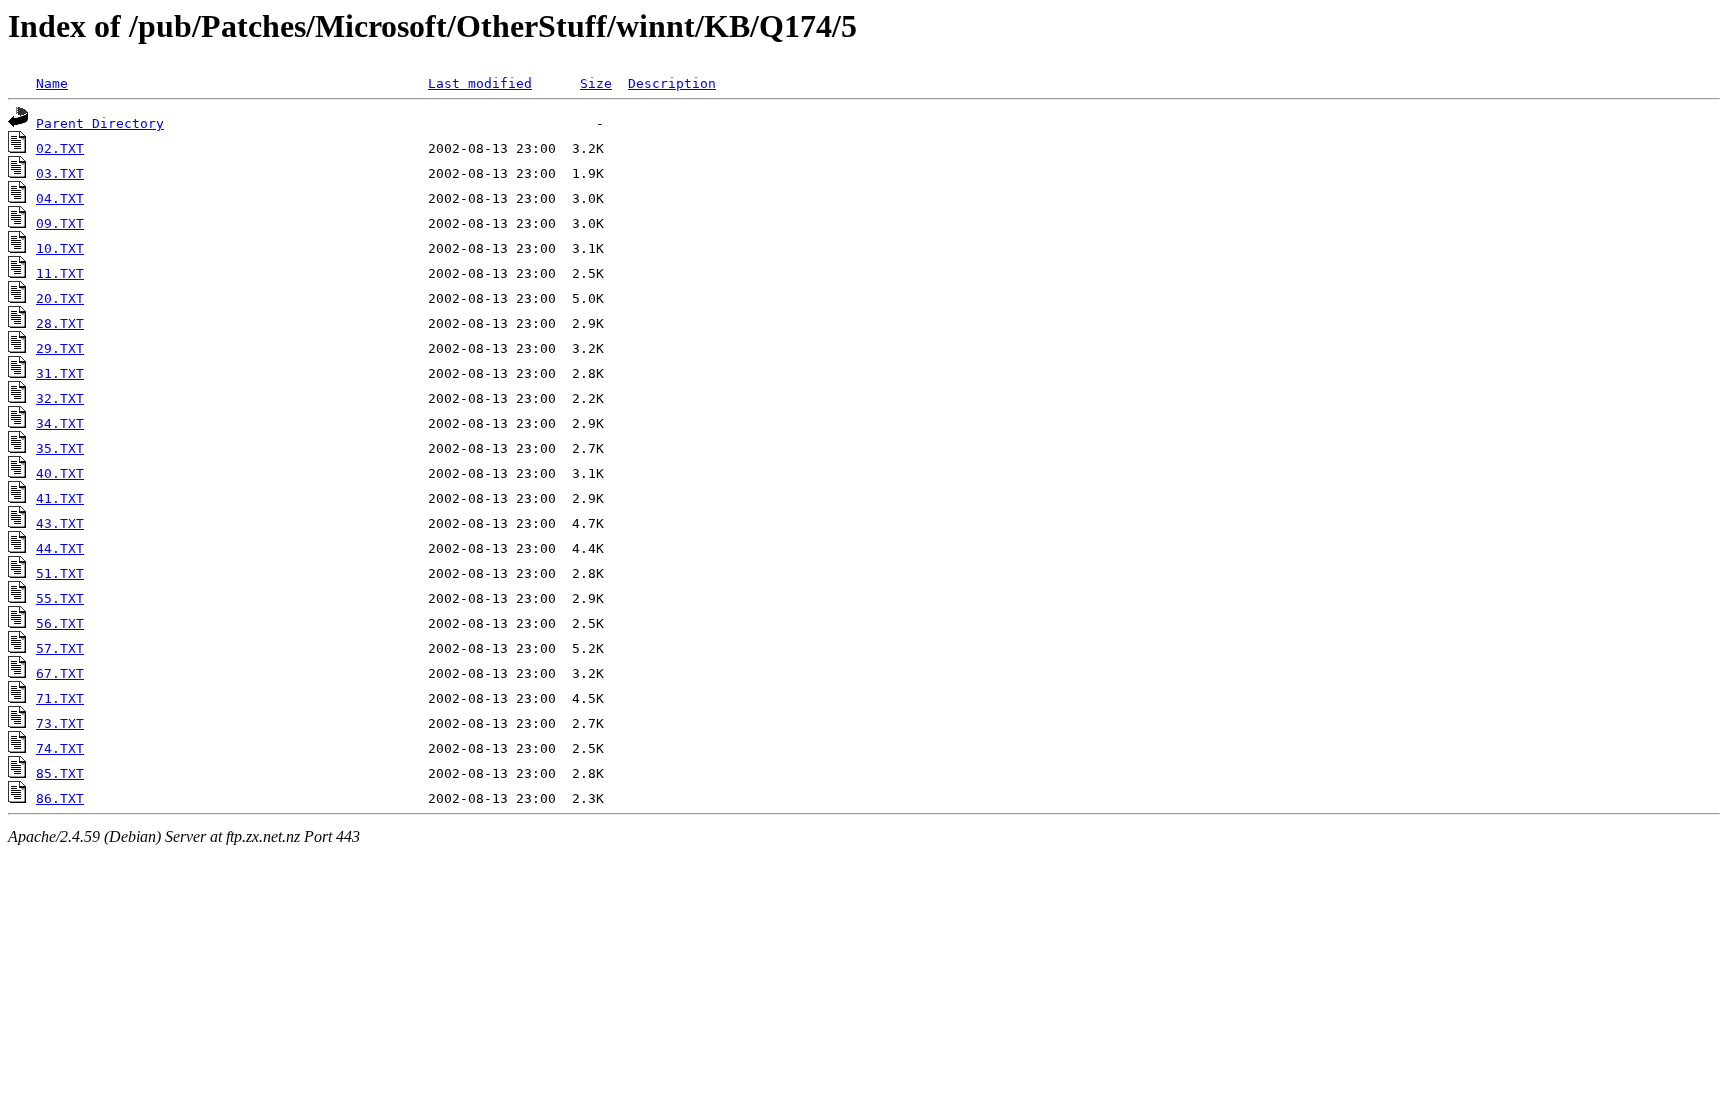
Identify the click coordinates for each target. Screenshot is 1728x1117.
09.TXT (60, 223)
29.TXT (60, 348)
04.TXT (60, 198)
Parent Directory (100, 123)
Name (52, 83)
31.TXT (60, 373)
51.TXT (60, 573)
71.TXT (60, 698)
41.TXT (60, 498)
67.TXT (60, 673)
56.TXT (60, 623)
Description (672, 83)
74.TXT (60, 748)
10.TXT (60, 248)
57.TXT (60, 648)
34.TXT (60, 423)
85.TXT (60, 773)
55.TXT (60, 598)
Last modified (480, 83)
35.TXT (60, 448)
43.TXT (60, 523)
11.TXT (60, 273)
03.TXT (60, 173)
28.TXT (60, 323)
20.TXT (60, 298)
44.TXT (60, 548)
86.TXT (60, 798)
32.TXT (60, 398)
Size (596, 83)
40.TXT (60, 473)
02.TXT (60, 148)
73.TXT (60, 723)
